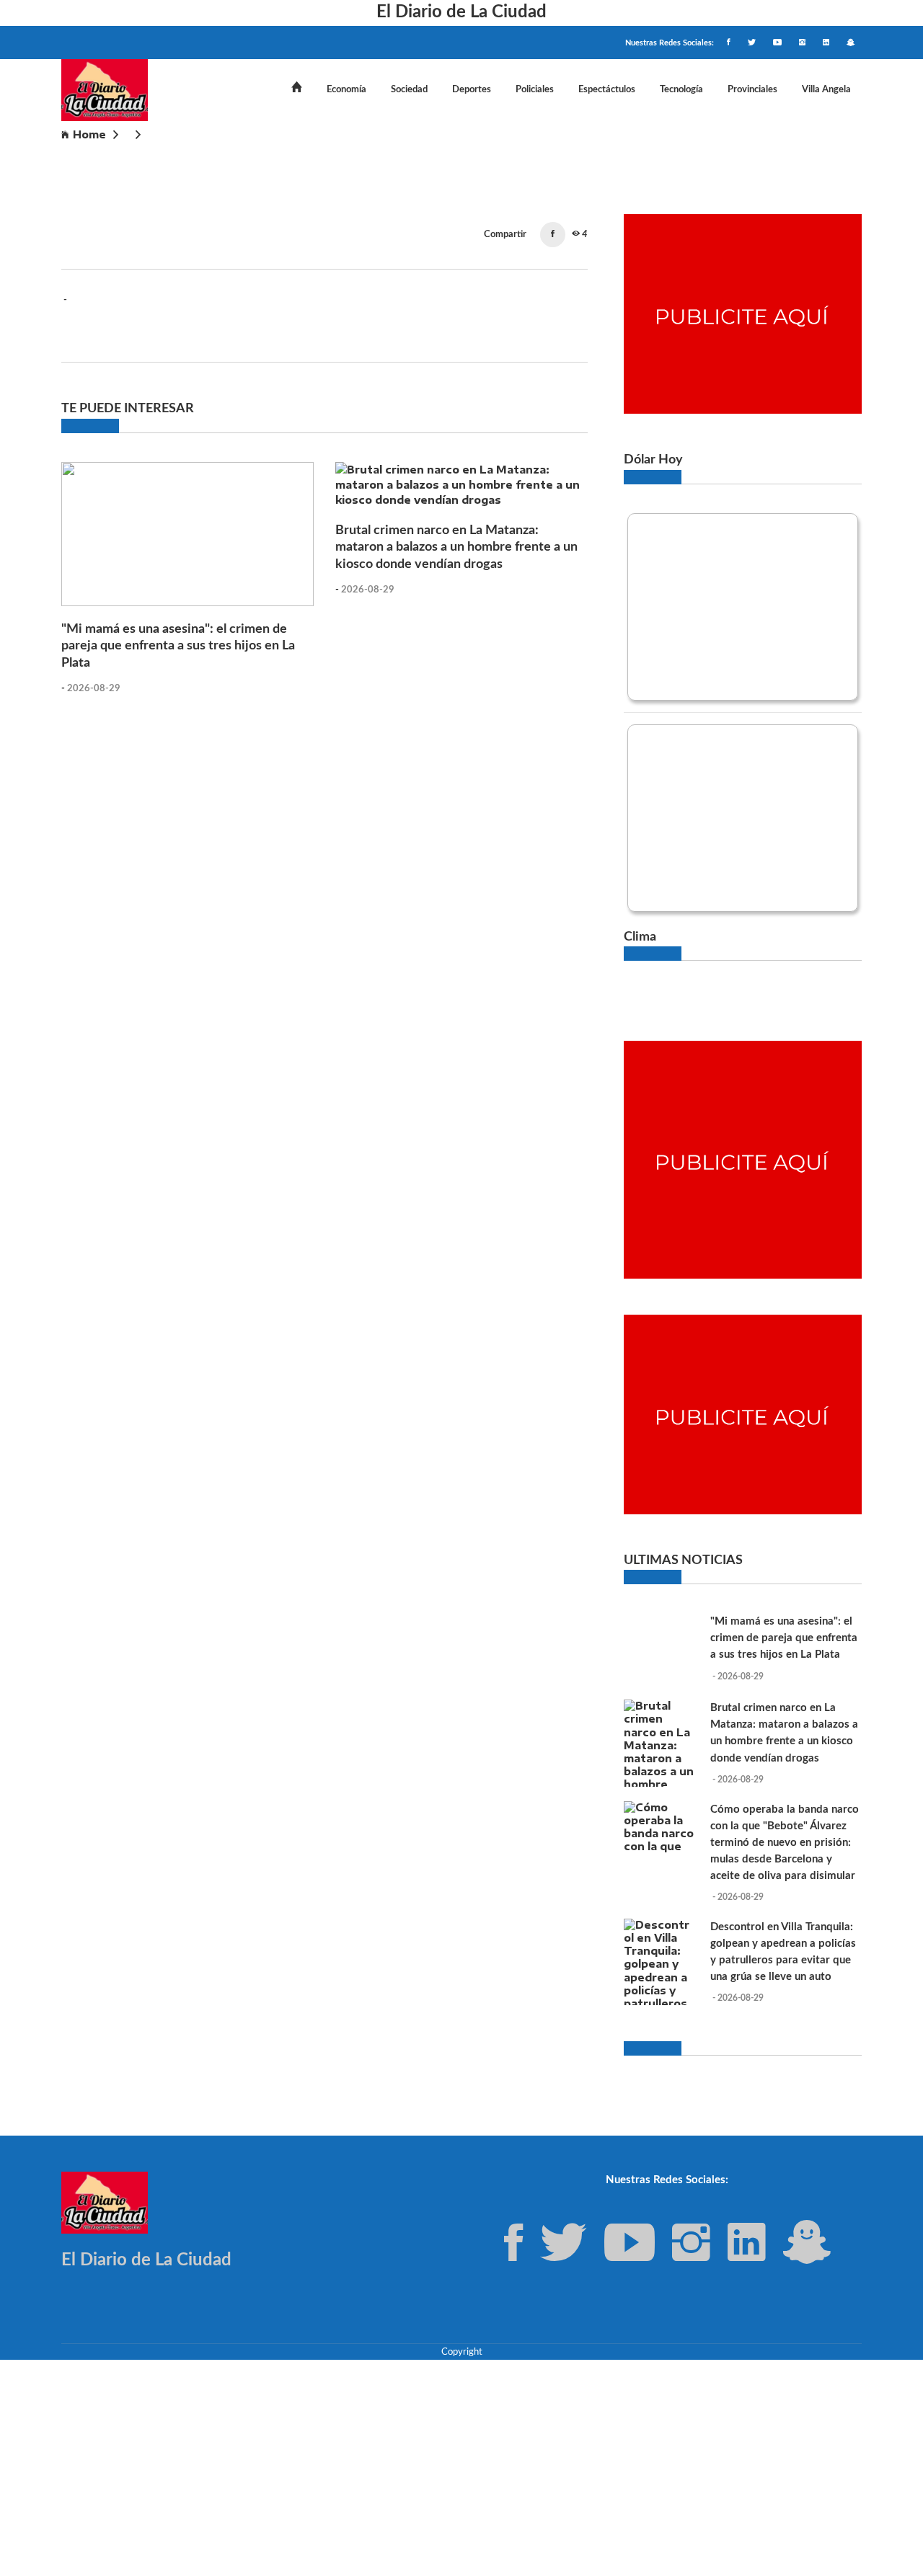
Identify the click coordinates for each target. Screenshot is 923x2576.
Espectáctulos (607, 89)
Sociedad (409, 89)
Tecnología (681, 89)
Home (89, 134)
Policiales (535, 89)
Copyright (462, 2352)
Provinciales (752, 89)
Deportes (472, 89)
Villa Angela (826, 89)
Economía (346, 89)
